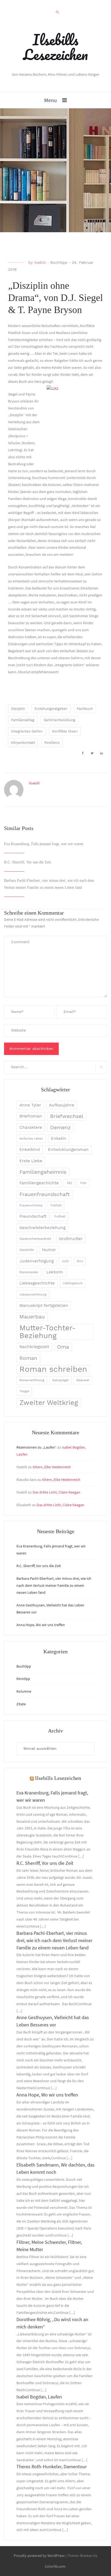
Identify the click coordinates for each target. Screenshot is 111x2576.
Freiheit (56, 1205)
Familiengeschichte (39, 1183)
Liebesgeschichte (37, 1283)
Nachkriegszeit (34, 1347)
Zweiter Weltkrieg (49, 1402)
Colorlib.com (55, 2566)
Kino (80, 1261)
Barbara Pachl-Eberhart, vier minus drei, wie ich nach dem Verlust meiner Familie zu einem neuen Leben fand (54, 1585)
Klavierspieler (29, 1272)
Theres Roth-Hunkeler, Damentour (52, 2466)
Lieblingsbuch (73, 1283)
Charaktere (31, 1127)
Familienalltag (23, 720)
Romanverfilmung (32, 1380)
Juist (65, 1261)
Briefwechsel (67, 1116)
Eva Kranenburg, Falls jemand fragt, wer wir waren (44, 844)
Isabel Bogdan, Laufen (39, 2397)
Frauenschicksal (31, 1205)
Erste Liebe (31, 1161)
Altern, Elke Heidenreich (52, 1467)
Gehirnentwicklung (59, 720)
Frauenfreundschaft (45, 1194)
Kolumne (24, 1691)
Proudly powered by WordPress (39, 2556)
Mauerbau (32, 1317)
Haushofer (27, 1250)
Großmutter (71, 1239)
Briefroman (31, 1116)
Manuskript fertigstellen (44, 1306)
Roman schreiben (53, 1369)
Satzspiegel (60, 1380)
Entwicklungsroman (68, 1150)
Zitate (21, 1704)
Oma (63, 1347)
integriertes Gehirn (27, 731)
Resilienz (52, 743)
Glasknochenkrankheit (35, 1239)
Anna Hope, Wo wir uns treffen (41, 1625)
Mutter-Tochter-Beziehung (48, 1332)
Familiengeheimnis (43, 1172)
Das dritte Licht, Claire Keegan (56, 1492)
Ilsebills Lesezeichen (55, 47)
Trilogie (24, 1391)
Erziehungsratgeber (51, 709)
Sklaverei (83, 1380)
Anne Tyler (30, 1105)
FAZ (70, 1183)
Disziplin (18, 709)
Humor (49, 1250)
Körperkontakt (23, 743)
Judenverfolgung (37, 1261)
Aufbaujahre (62, 1105)
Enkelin (59, 1138)
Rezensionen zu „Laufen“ (37, 1447)
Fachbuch (85, 709)
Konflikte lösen (65, 731)
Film (83, 1183)
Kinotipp (23, 1679)
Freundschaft (33, 1216)
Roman (28, 1358)
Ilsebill (40, 262)
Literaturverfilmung (33, 1295)
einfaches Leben (31, 1139)
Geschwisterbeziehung (42, 1228)
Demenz (60, 1128)
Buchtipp (59, 262)
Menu (51, 100)
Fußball (60, 1216)
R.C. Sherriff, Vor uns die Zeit (27, 862)
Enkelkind (30, 1150)
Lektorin (55, 1272)
